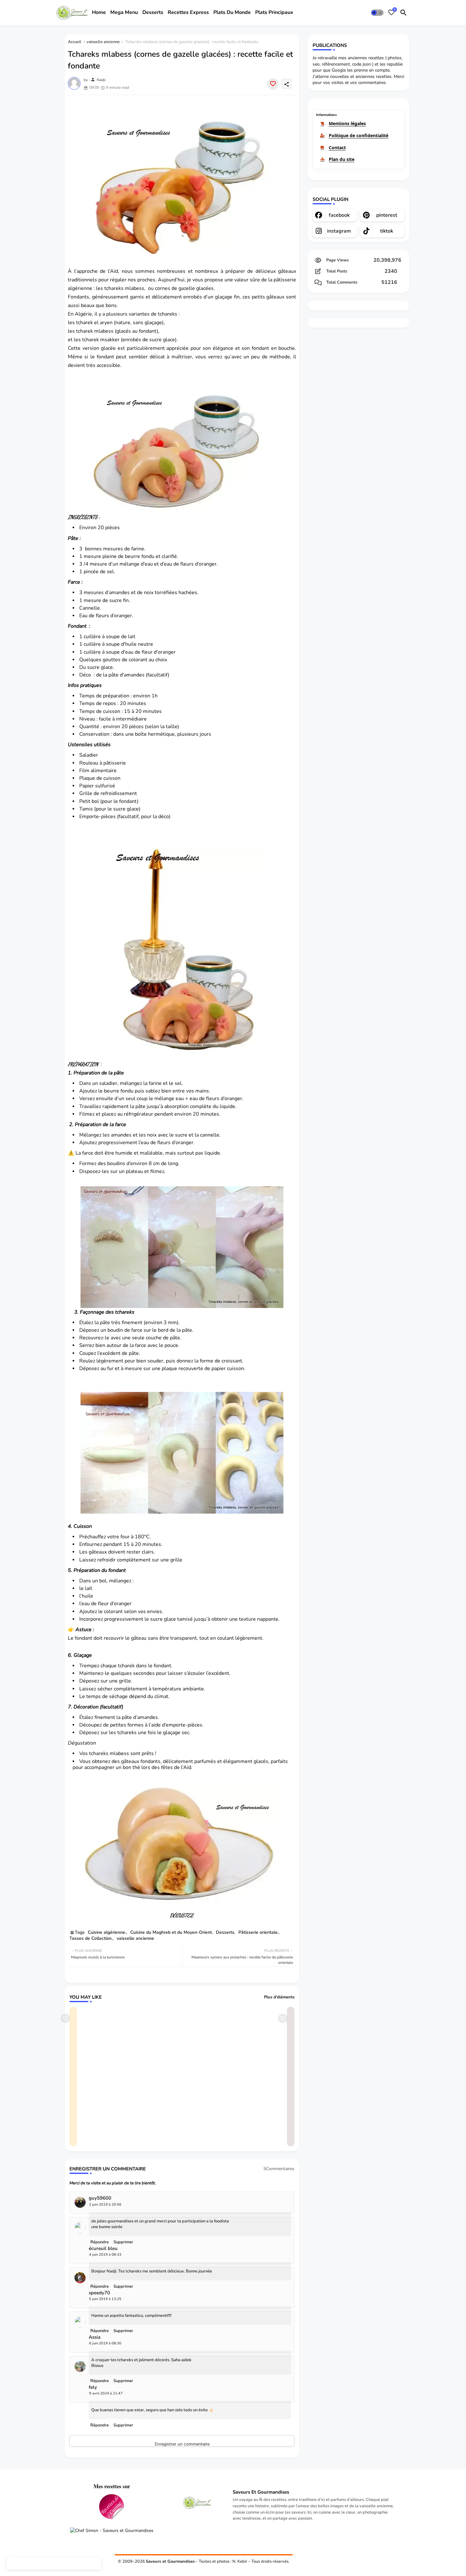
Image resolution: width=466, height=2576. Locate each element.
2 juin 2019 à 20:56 (105, 2204)
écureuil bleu (103, 2249)
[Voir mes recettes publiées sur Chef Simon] (112, 2531)
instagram (339, 231)
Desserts (153, 12)
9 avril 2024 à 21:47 (106, 2393)
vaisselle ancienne (103, 42)
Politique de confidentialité (359, 135)
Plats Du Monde (232, 12)
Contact (337, 147)
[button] (377, 13)
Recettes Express (188, 12)
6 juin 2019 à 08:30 (105, 2343)
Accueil (74, 42)
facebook (339, 215)
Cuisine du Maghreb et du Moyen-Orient (171, 1932)
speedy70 (99, 2293)
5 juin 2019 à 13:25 (105, 2299)
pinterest (387, 215)
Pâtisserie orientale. (259, 1932)
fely (93, 2387)
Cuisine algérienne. (107, 1932)
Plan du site (342, 159)
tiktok (387, 231)
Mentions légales (347, 123)
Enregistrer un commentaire (182, 2444)
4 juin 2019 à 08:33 (105, 2255)
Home (99, 12)
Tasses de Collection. (91, 1938)
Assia (95, 2337)
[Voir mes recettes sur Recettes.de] (112, 2508)
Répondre (100, 2425)
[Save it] (273, 84)
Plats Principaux (274, 12)
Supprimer (123, 2425)
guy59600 (100, 2198)
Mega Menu (124, 12)
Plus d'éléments (279, 1997)
